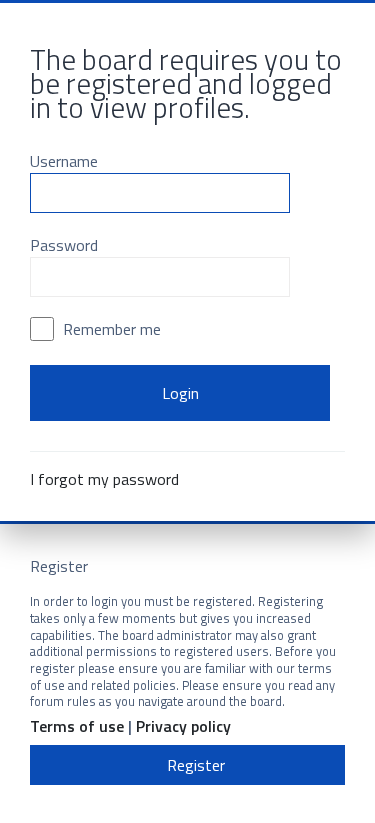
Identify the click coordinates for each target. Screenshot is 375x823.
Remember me (110, 329)
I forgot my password (104, 479)
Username (64, 161)
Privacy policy (183, 726)
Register (196, 765)
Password (64, 245)
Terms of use (77, 726)
